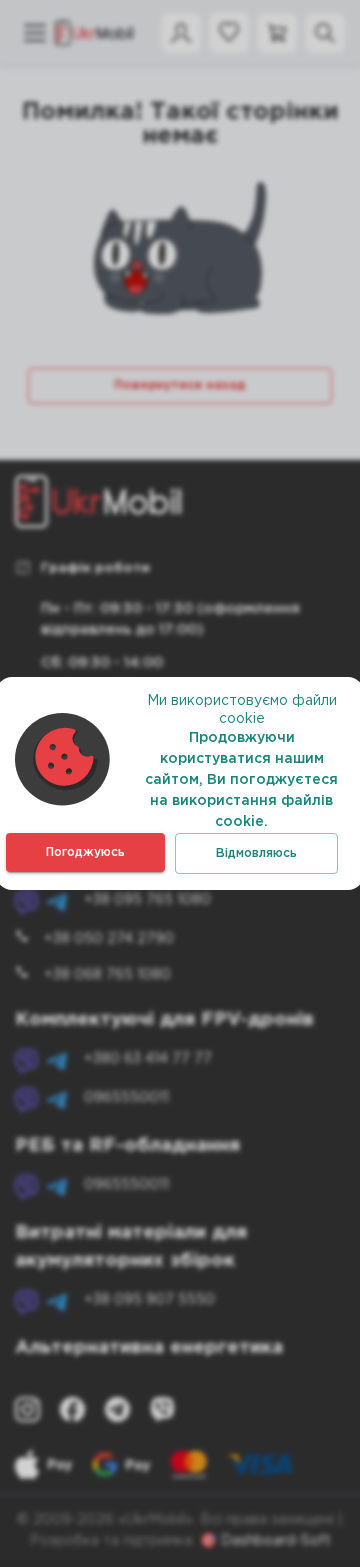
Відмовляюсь (256, 853)
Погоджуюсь (85, 852)
